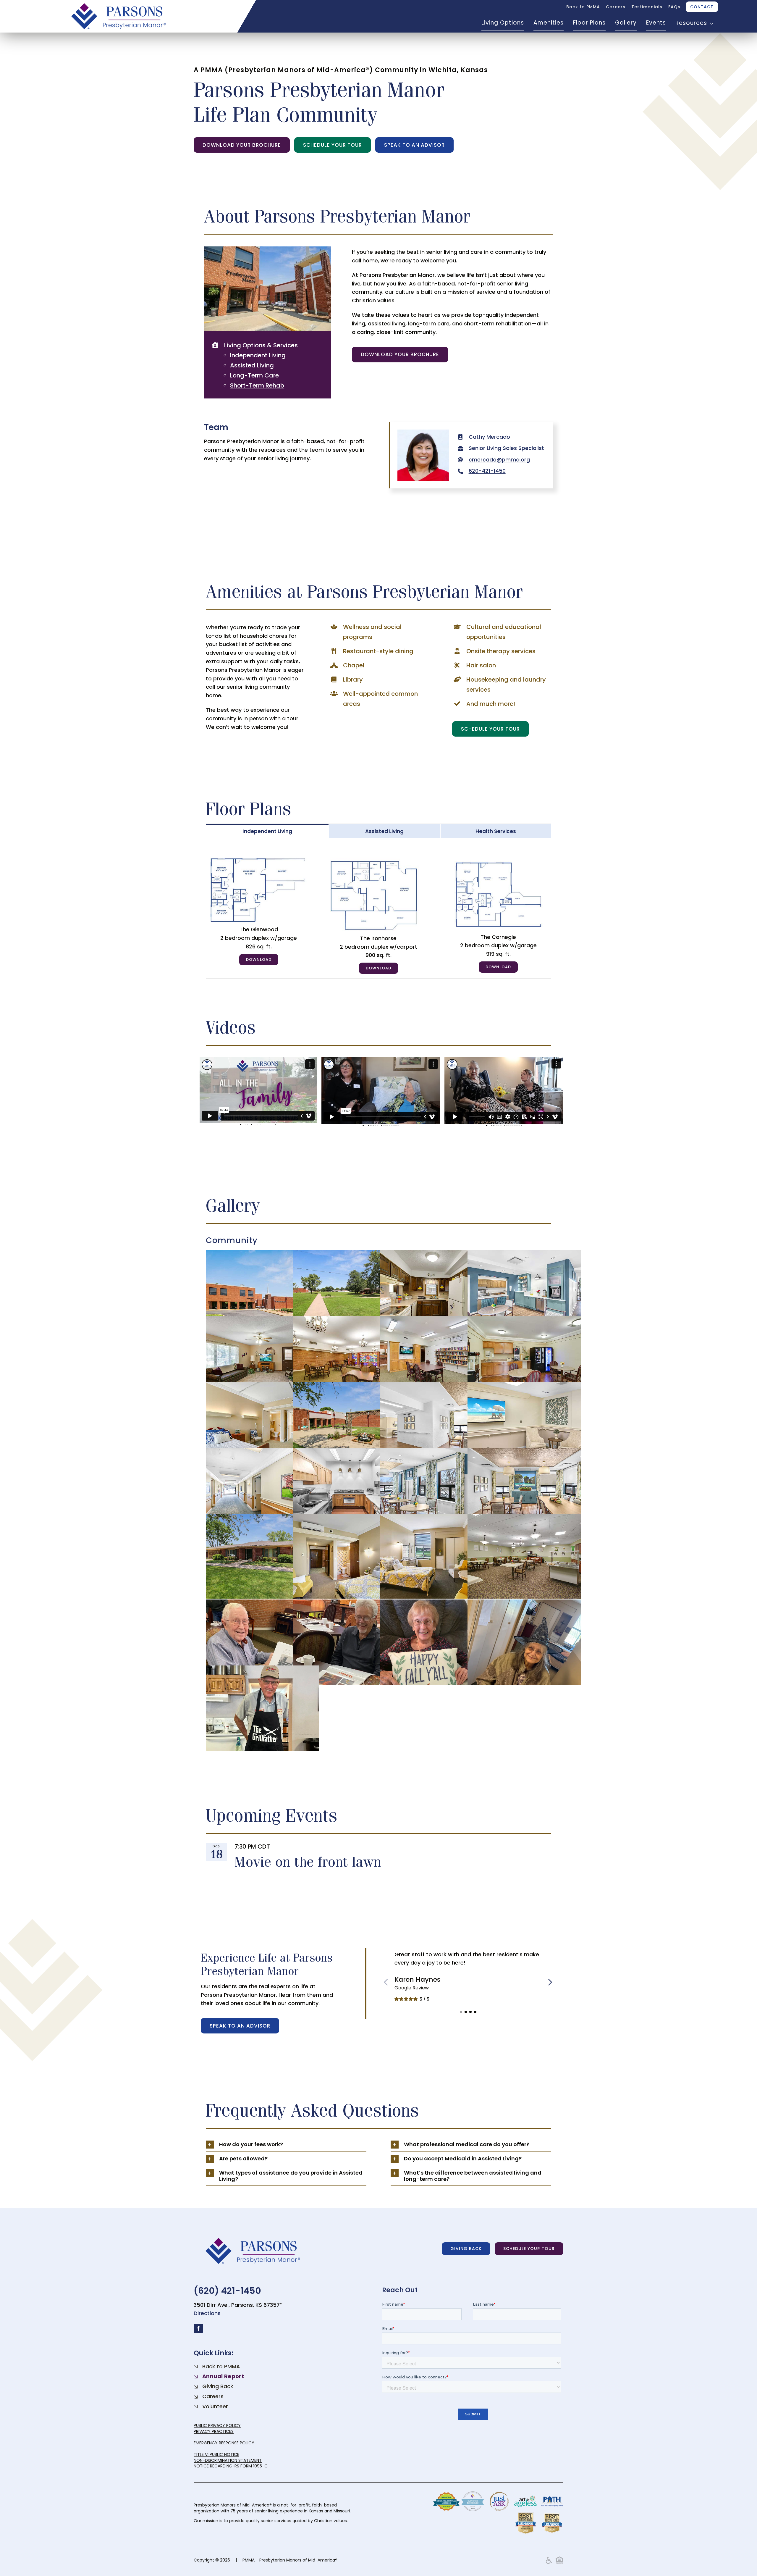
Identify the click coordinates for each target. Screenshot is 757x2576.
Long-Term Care (254, 375)
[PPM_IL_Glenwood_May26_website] (258, 860)
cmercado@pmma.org (499, 460)
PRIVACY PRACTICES (214, 2431)
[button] (461, 2012)
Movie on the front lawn (308, 1861)
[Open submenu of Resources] (710, 23)
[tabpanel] (379, 908)
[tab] (267, 831)
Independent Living (258, 355)
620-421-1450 (487, 471)
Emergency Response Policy (224, 2443)
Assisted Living (252, 365)
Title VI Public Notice (216, 2454)
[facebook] (198, 2328)
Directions (207, 2313)
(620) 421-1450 (227, 2291)
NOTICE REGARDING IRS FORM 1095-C (231, 2466)
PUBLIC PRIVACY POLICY (217, 2425)
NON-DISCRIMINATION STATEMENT (228, 2460)
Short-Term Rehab (257, 385)
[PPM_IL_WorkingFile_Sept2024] (378, 860)
